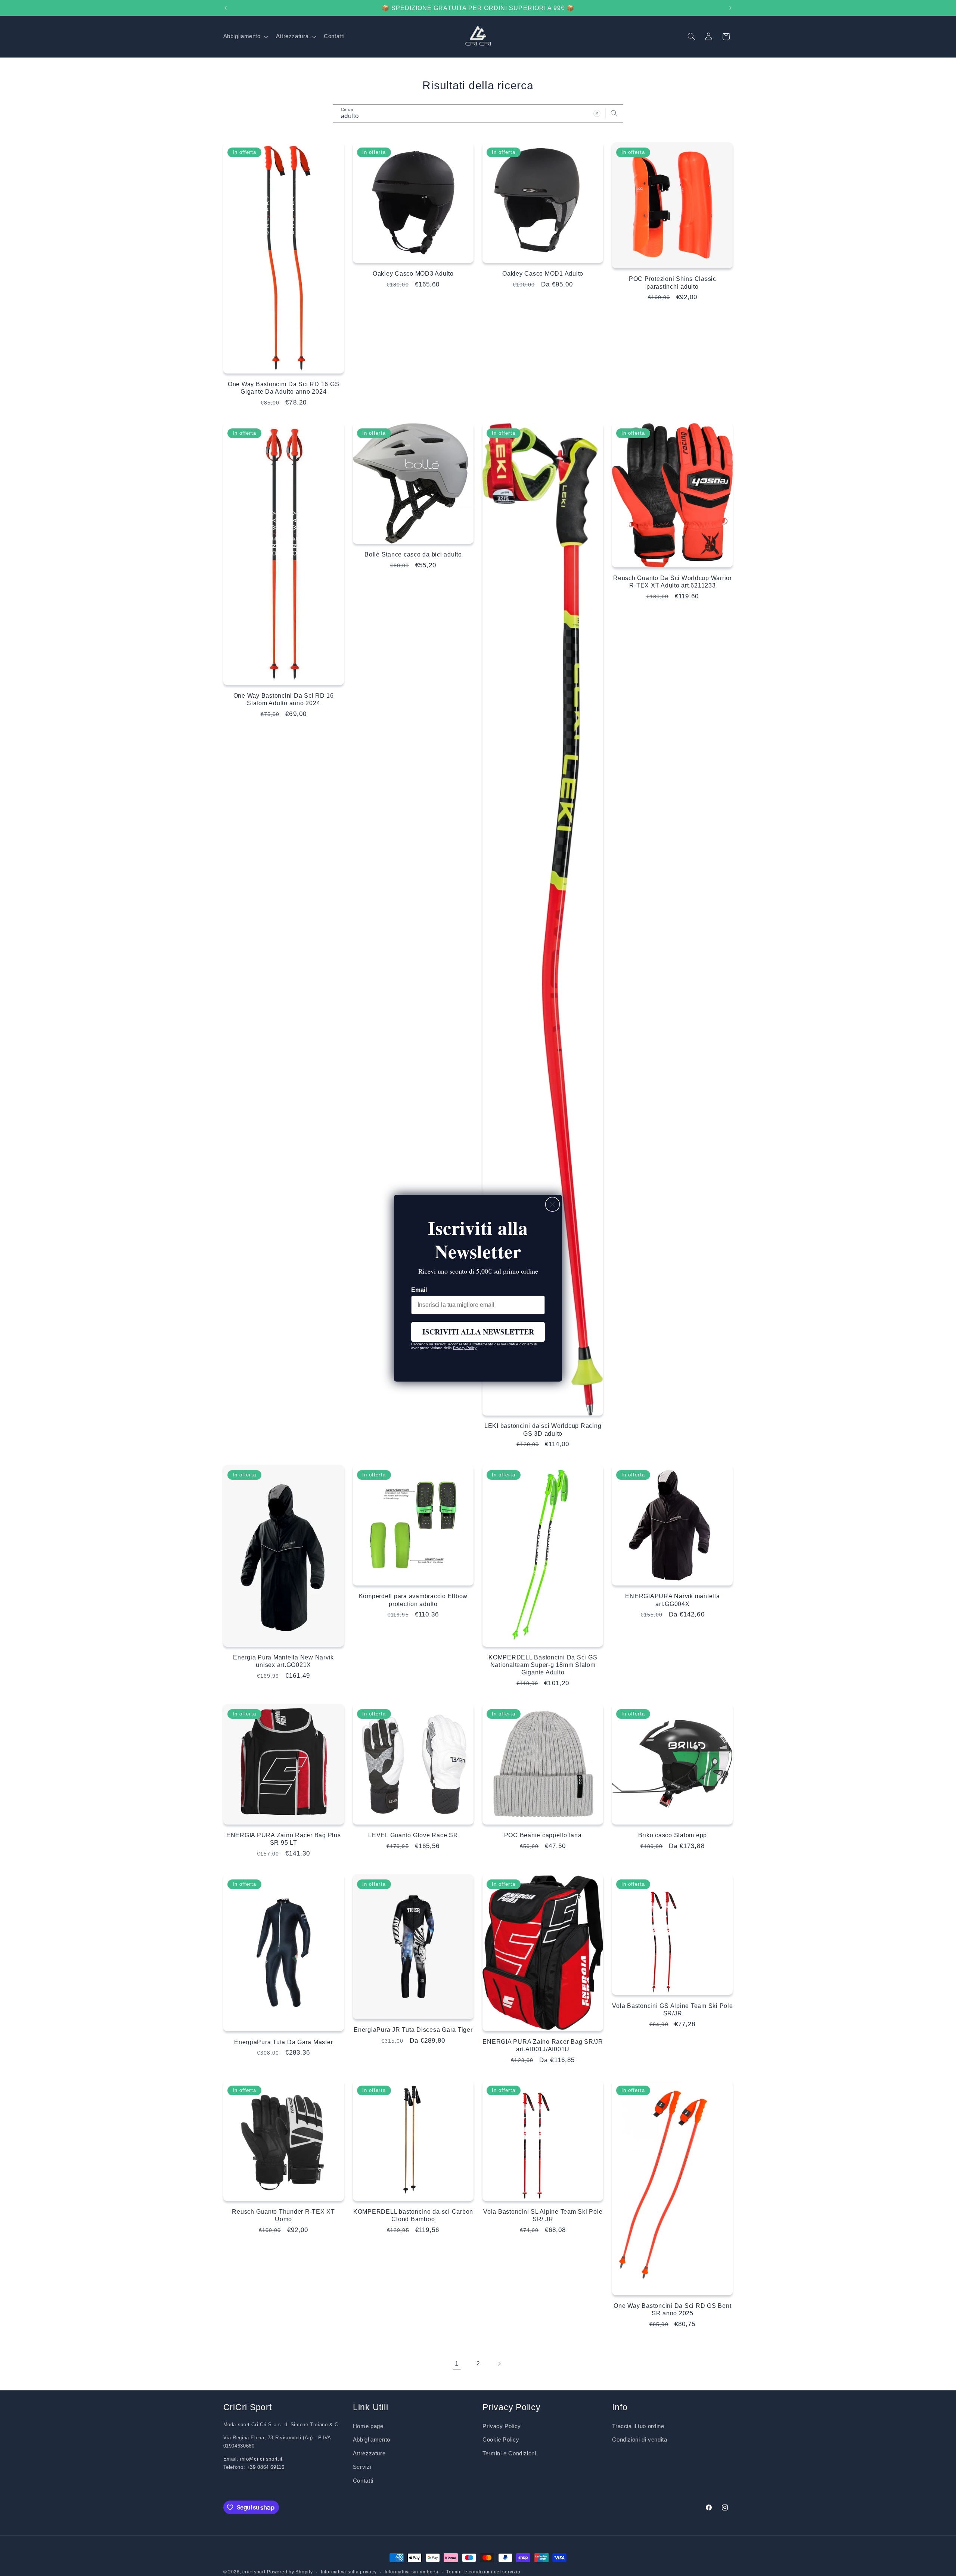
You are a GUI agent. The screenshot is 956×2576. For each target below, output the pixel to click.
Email (419, 1290)
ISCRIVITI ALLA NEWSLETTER (478, 1332)
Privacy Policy (465, 1348)
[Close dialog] (553, 1204)
